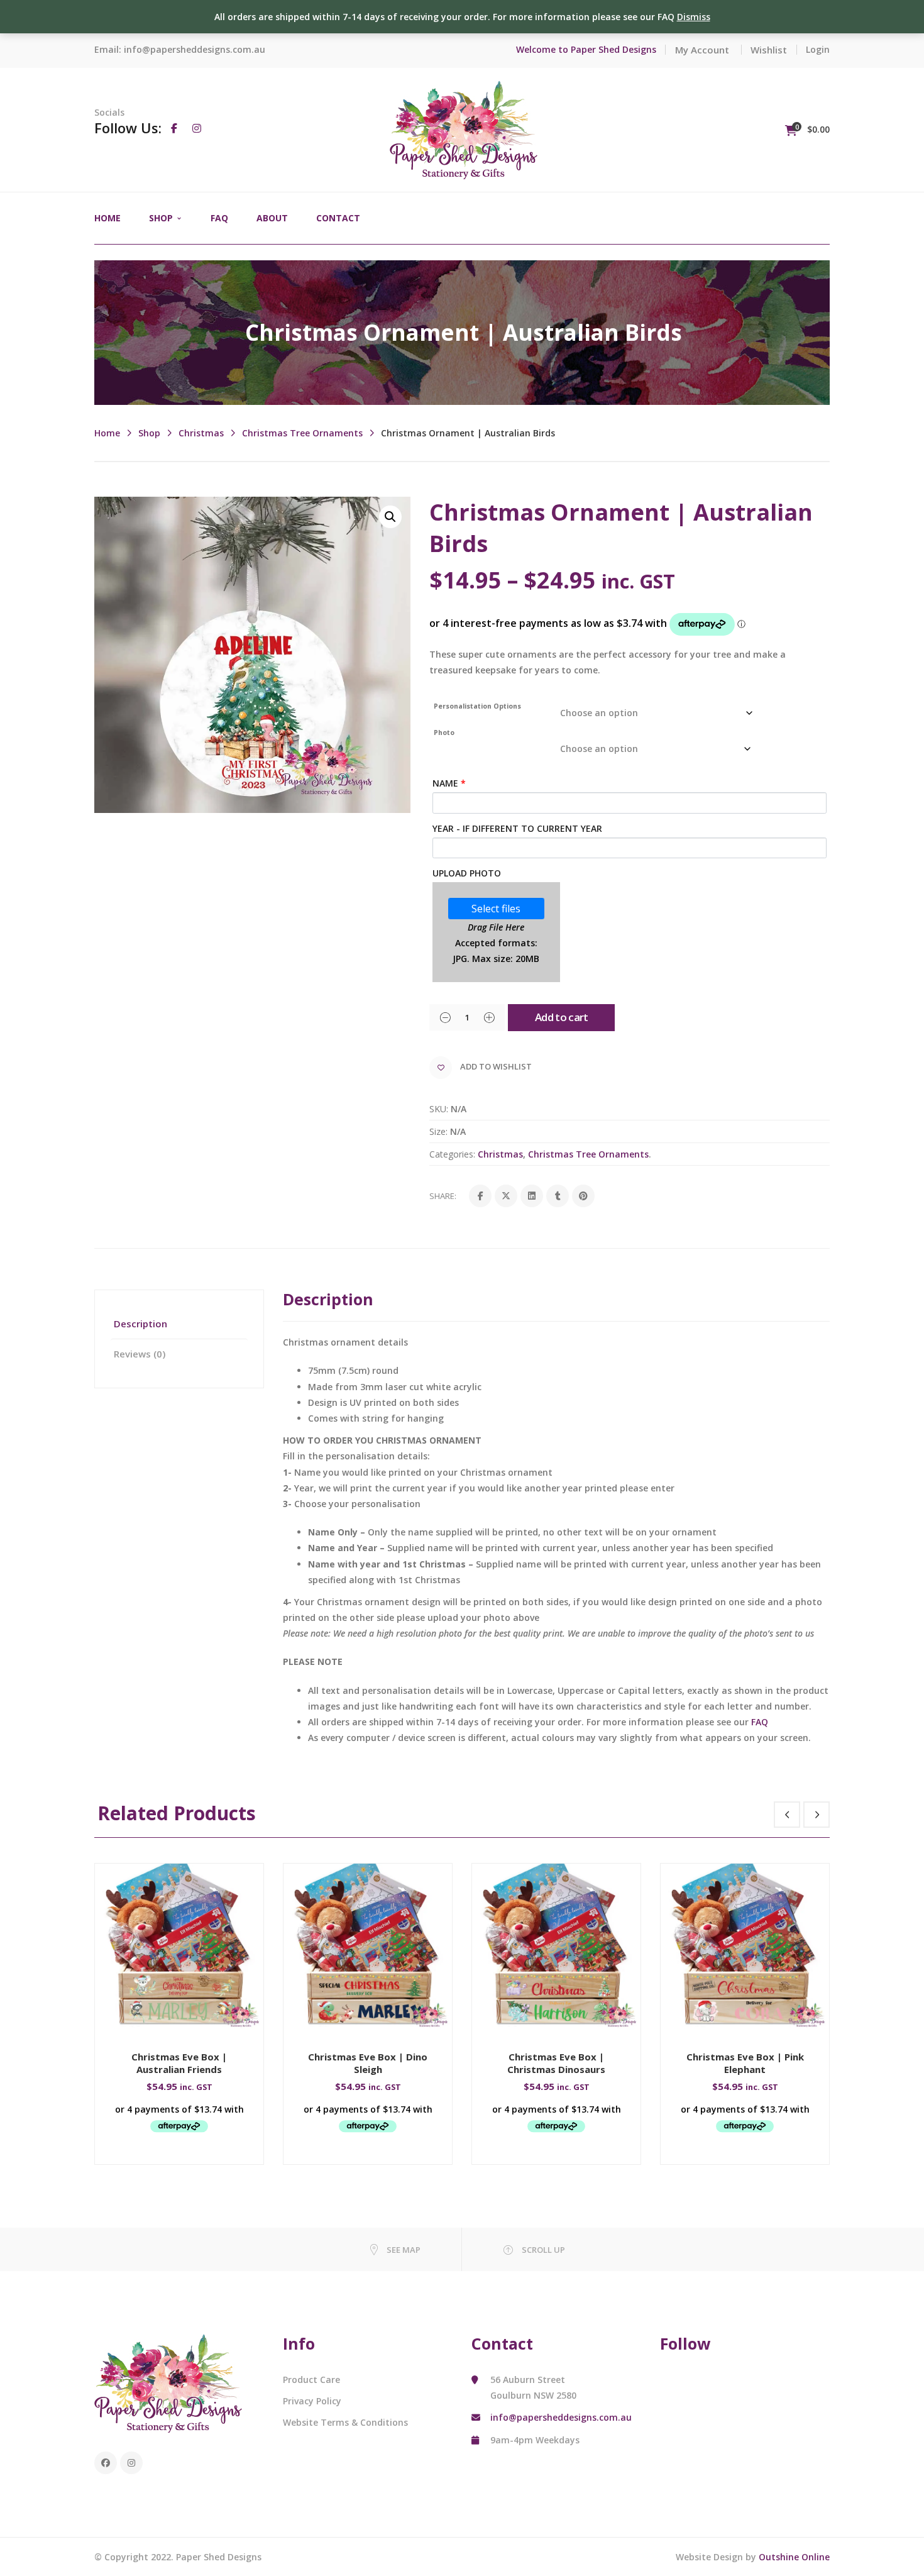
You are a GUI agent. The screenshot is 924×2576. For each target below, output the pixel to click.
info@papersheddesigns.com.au (195, 49)
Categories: (452, 1154)
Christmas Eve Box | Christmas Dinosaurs (556, 2063)
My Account (702, 50)
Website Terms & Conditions (345, 2422)
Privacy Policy (312, 2401)
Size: (438, 1131)
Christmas (201, 433)
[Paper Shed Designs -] (464, 129)
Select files (496, 909)
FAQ (760, 1722)
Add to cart (562, 1017)
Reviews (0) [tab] (140, 1354)
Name (449, 783)
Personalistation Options (477, 706)
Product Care (311, 2380)
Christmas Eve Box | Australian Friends (179, 2063)
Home (107, 433)
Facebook (106, 2463)
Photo (444, 732)
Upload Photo (467, 873)
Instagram (131, 2463)
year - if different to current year (517, 828)
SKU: (439, 1109)
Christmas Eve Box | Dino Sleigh (368, 2063)
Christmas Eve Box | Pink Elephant (745, 2063)
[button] (390, 517)
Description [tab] (140, 1324)
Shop (149, 433)
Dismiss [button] (694, 17)
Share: (443, 1196)
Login (818, 49)
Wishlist (769, 50)
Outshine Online (794, 2557)
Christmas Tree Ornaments (302, 433)
